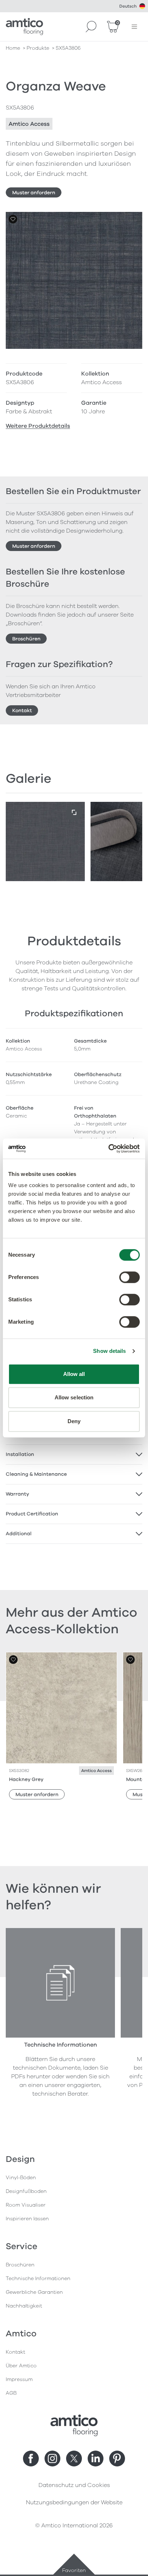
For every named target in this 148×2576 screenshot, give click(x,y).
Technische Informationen (38, 2279)
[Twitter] (74, 2459)
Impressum (19, 2379)
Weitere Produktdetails (38, 426)
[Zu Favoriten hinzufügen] (13, 219)
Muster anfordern (34, 193)
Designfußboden (26, 2191)
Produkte (38, 48)
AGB (11, 2393)
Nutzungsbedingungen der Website (74, 2502)
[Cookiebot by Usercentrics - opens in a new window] (108, 1149)
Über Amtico (21, 2366)
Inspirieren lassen (27, 2219)
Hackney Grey (26, 1779)
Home (13, 48)
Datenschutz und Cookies (74, 2485)
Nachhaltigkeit (24, 2306)
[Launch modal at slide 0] (74, 813)
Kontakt (22, 710)
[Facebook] (31, 2459)
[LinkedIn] (96, 2459)
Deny (74, 1421)
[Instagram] (52, 2459)
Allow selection (74, 1397)
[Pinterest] (117, 2459)
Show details (109, 1351)
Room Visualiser (26, 2205)
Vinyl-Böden (21, 2178)
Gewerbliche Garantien (34, 2292)
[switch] (129, 1277)
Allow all (74, 1374)
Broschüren (26, 639)
